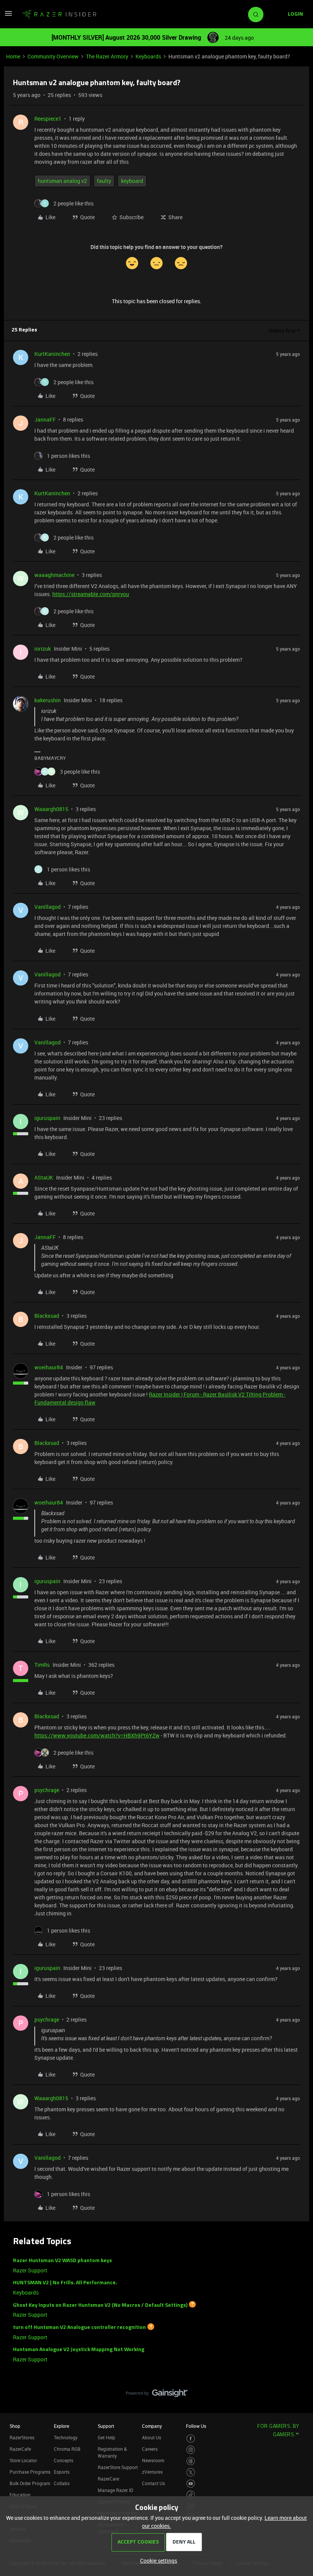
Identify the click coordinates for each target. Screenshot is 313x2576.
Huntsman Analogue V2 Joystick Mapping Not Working (79, 2350)
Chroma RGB (67, 2449)
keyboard (132, 181)
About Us (152, 2437)
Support (106, 2426)
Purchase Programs (30, 2472)
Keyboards (148, 56)
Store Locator (23, 2460)
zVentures (152, 2472)
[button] (8, 16)
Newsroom (153, 2460)
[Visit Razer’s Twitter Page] (191, 2472)
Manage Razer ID (115, 2490)
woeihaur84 (49, 1367)
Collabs (62, 2483)
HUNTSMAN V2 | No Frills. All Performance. (65, 2283)
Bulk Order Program (30, 2483)
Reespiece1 (48, 119)
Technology (66, 2437)
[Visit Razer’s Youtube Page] (191, 2484)
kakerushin (48, 700)
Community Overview (53, 56)
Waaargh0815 (51, 809)
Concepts (64, 2460)
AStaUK (44, 1177)
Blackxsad (47, 1316)
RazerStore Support (118, 2467)
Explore (61, 2426)
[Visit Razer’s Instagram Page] (191, 2450)
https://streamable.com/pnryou (91, 594)
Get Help (106, 2437)
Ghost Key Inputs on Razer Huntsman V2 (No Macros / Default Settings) (100, 2305)
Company (152, 2426)
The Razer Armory (107, 56)
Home (13, 56)
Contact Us (153, 2483)
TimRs (42, 1665)
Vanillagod (48, 907)
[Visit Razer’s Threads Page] (191, 2461)
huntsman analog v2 (62, 181)
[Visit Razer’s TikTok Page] (191, 2495)
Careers (150, 2449)
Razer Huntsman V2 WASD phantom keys (62, 2261)
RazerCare (108, 2479)
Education (20, 2495)
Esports (62, 2472)
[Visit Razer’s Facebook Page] (191, 2439)
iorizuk (43, 649)
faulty (104, 181)
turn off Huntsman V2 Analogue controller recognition (79, 2328)
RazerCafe (20, 2449)
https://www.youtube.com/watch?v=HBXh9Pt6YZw (97, 1735)
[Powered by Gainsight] (157, 2395)
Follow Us (196, 2426)
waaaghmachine (54, 575)
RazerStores (22, 2437)
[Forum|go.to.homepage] (59, 15)
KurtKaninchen (52, 354)
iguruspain (47, 1118)
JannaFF (45, 419)
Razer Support (30, 2270)
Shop (15, 2426)
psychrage (47, 1790)
